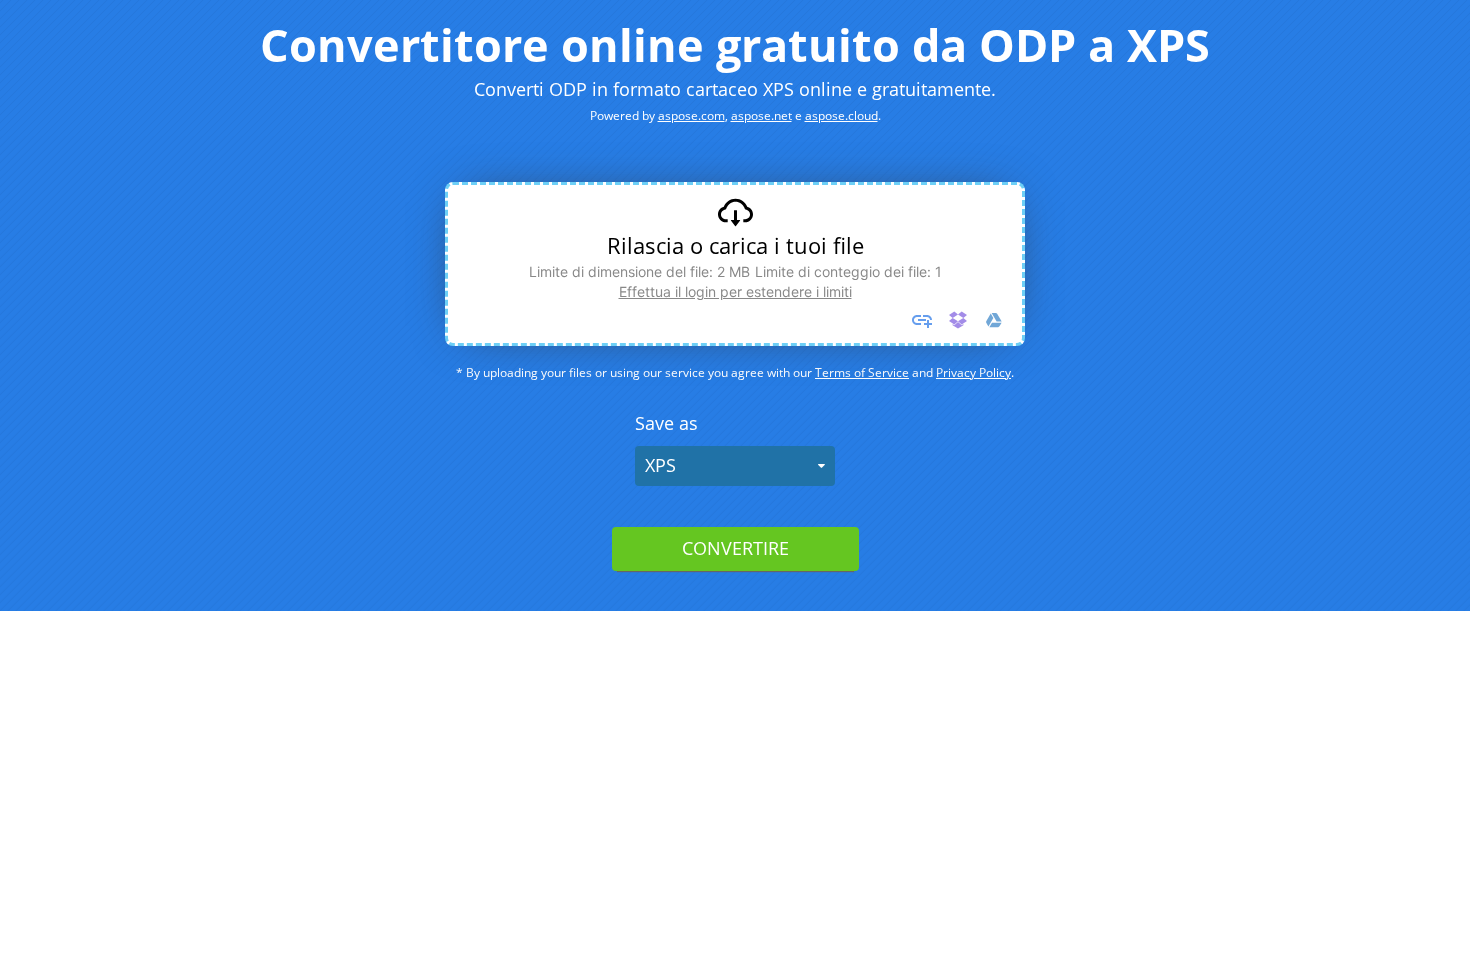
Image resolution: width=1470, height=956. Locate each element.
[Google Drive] (994, 320)
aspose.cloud (841, 115)
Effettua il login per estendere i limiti (735, 291)
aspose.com (691, 115)
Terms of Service (862, 372)
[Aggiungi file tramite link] (922, 320)
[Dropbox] (958, 320)
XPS (660, 465)
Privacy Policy (973, 372)
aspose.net (761, 115)
